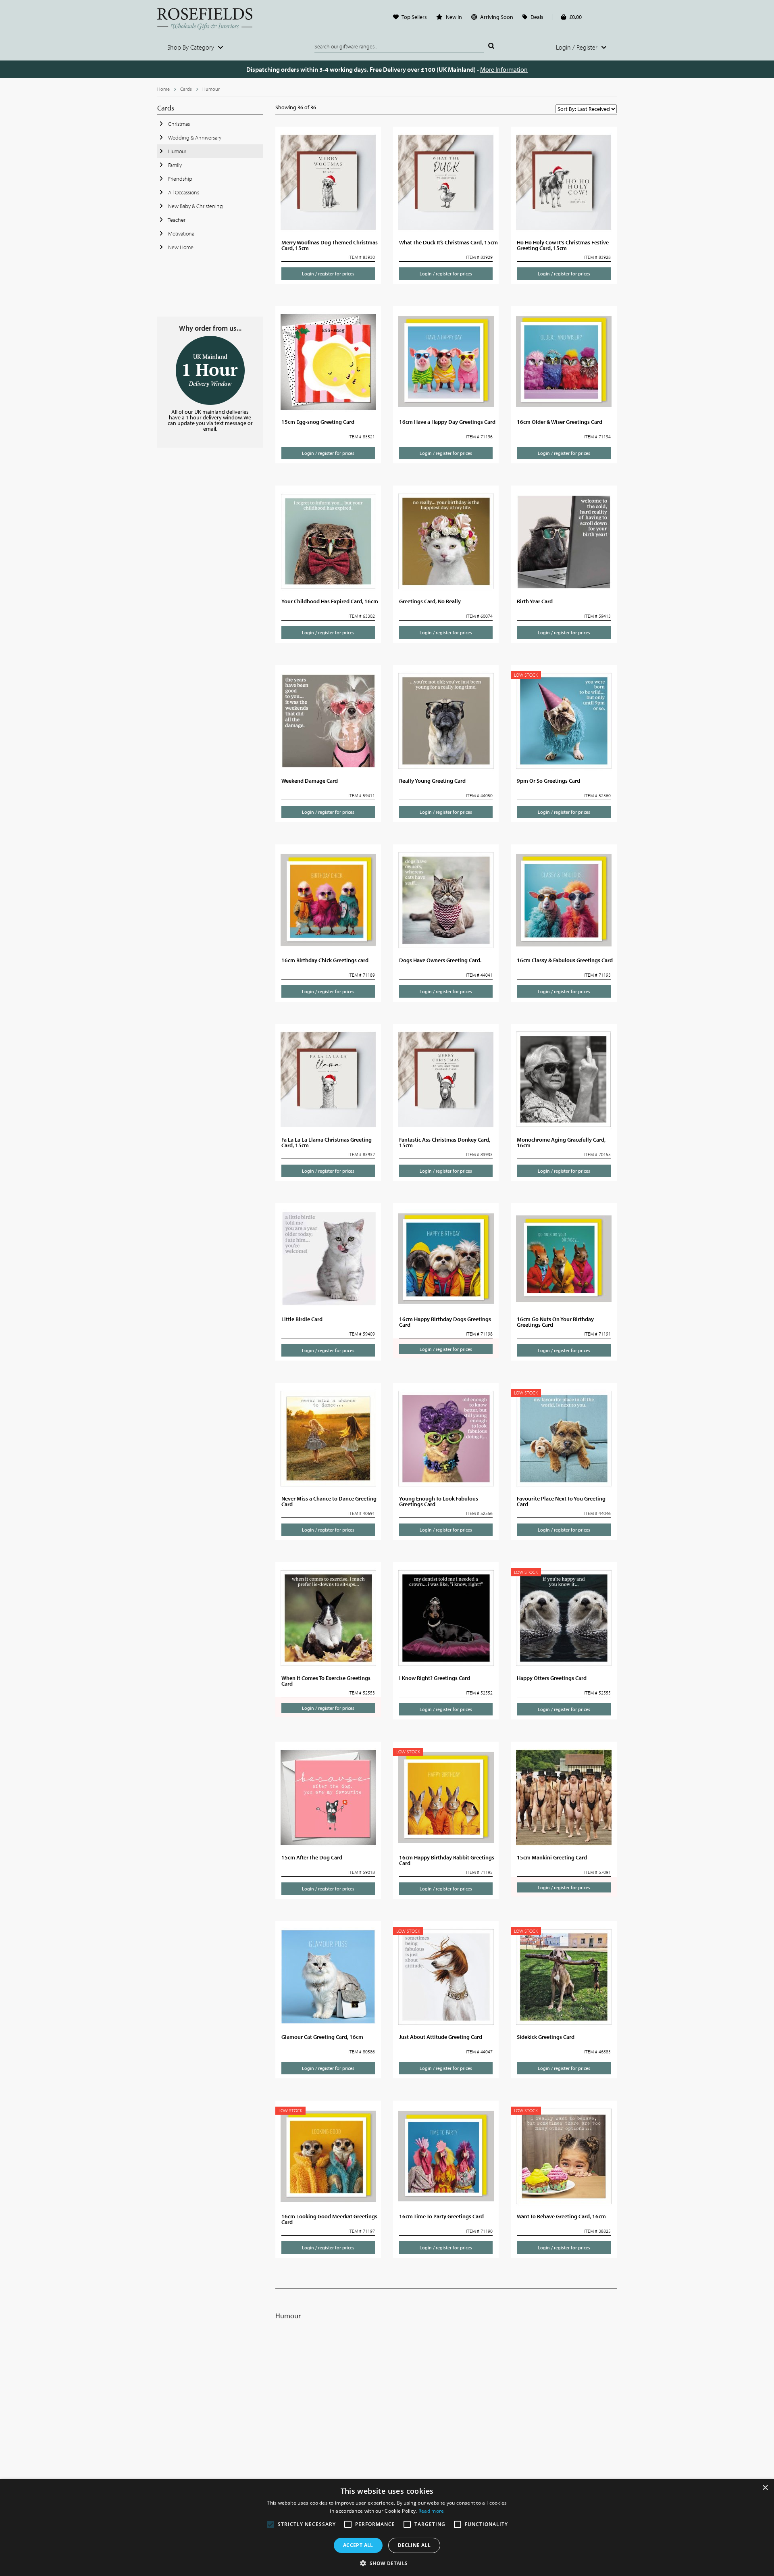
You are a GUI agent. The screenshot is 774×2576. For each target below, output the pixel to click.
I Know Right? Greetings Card (435, 1678)
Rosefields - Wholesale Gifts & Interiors (210, 19)
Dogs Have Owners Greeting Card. (440, 960)
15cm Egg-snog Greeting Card (318, 422)
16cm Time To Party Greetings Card (441, 2216)
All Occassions (183, 192)
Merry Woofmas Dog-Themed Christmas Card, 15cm (330, 245)
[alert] (387, 2528)
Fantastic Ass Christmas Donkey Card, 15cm (445, 1142)
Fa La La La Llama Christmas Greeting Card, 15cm (327, 1142)
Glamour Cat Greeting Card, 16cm (322, 2037)
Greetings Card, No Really (430, 601)
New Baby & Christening (195, 206)
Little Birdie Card (302, 1319)
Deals (537, 17)
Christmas (178, 124)
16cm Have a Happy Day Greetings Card (447, 422)
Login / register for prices (328, 274)
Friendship (180, 179)
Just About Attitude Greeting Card (441, 2037)
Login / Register (577, 47)
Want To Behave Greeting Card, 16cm (561, 2216)
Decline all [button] (414, 2545)
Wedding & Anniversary (194, 138)
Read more (431, 2511)
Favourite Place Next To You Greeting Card (561, 1501)
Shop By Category (191, 47)
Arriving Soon (497, 17)
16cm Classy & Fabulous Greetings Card (565, 960)
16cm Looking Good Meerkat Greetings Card (329, 2219)
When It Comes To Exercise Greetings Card (326, 1681)
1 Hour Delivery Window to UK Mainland (210, 370)
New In (454, 17)
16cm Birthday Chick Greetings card (325, 960)
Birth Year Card (535, 601)
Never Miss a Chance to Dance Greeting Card (329, 1501)
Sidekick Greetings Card (546, 2037)
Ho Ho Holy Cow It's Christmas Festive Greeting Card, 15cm (563, 245)
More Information (504, 69)
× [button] (765, 2488)
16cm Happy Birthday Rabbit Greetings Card (447, 1860)
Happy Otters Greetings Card (552, 1678)
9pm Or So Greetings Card (548, 781)
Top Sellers (414, 17)
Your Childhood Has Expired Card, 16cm (330, 601)
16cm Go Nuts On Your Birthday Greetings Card (555, 1322)
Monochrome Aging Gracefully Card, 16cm (561, 1142)
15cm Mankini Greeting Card (552, 1857)
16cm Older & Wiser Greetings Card (560, 422)
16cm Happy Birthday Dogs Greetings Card (445, 1322)
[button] (387, 2563)
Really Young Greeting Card (432, 781)
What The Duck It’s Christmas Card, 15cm (448, 242)
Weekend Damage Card (310, 781)
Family (174, 165)
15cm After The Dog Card (312, 1857)
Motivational (181, 233)
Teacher (176, 220)
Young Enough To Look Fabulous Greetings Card (439, 1501)
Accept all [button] (358, 2545)
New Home (180, 247)
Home (163, 89)
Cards (186, 89)
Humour (211, 89)
